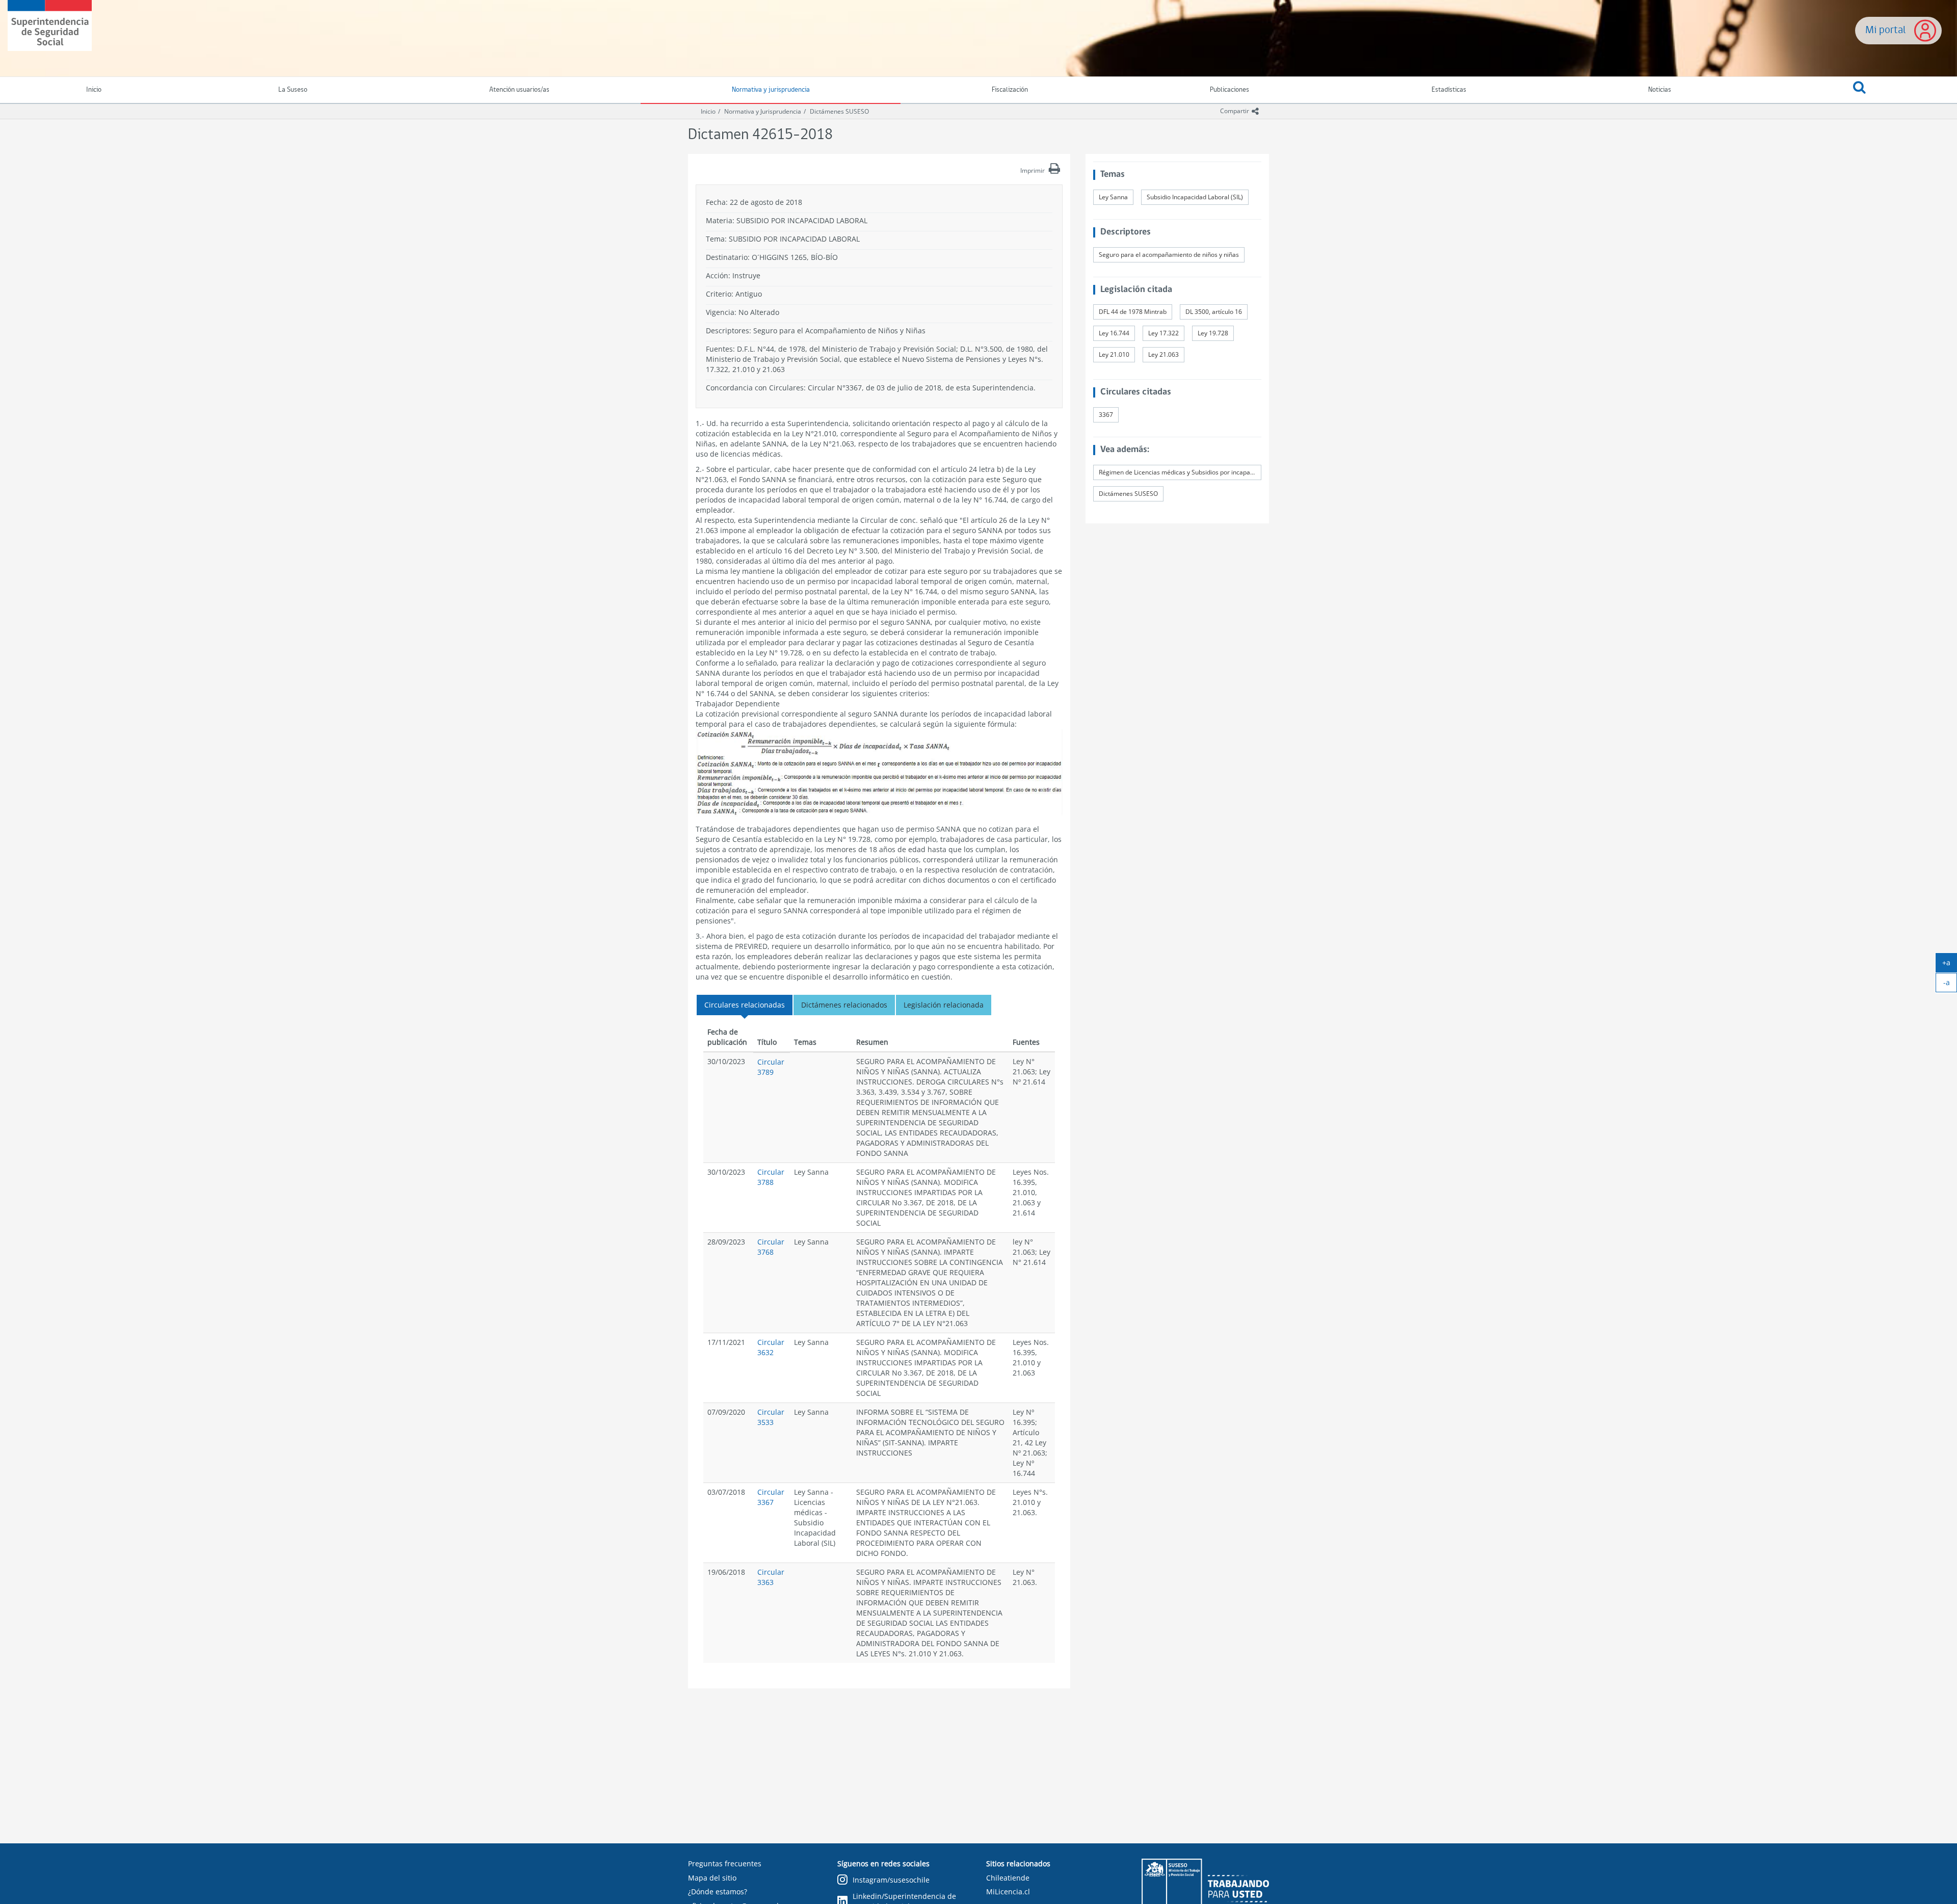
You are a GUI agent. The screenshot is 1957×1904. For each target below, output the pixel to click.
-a (1950, 985)
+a (1950, 965)
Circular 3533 (771, 1417)
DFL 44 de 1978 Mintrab (1133, 312)
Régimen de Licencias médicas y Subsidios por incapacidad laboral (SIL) (1180, 472)
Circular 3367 (771, 1497)
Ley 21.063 (1163, 354)
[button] (1860, 90)
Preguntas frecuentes (725, 1863)
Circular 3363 (771, 1577)
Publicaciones (1229, 90)
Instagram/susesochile (891, 1880)
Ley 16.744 (1114, 333)
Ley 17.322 (1163, 333)
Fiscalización (1010, 90)
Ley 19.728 (1213, 333)
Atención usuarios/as (519, 90)
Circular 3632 (771, 1347)
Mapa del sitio (712, 1878)
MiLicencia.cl (1008, 1892)
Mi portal (1886, 30)
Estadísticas (1449, 90)
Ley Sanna (1113, 197)
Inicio (708, 111)
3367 (1106, 415)
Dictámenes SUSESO (839, 111)
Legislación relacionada (944, 1005)
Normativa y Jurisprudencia (763, 111)
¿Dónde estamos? (718, 1892)
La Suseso (293, 90)
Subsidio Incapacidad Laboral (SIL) (1195, 197)
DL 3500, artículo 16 (1214, 312)
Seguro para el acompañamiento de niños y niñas (1169, 255)
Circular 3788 (771, 1177)
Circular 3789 (771, 1067)
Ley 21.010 (1114, 354)
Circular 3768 (771, 1247)
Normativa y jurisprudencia (771, 90)
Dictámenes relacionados (844, 1005)
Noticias (1660, 90)
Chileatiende (1008, 1878)
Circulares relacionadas (745, 1005)
